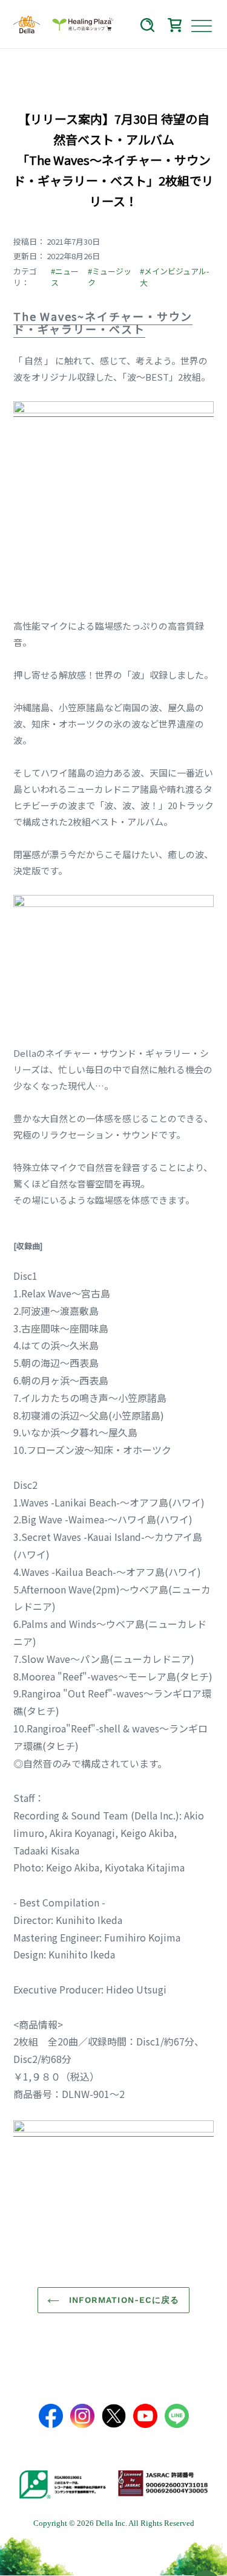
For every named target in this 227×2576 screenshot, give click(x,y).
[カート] (175, 27)
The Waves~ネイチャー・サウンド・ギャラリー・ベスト (103, 323)
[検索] (147, 27)
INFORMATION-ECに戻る (122, 2300)
